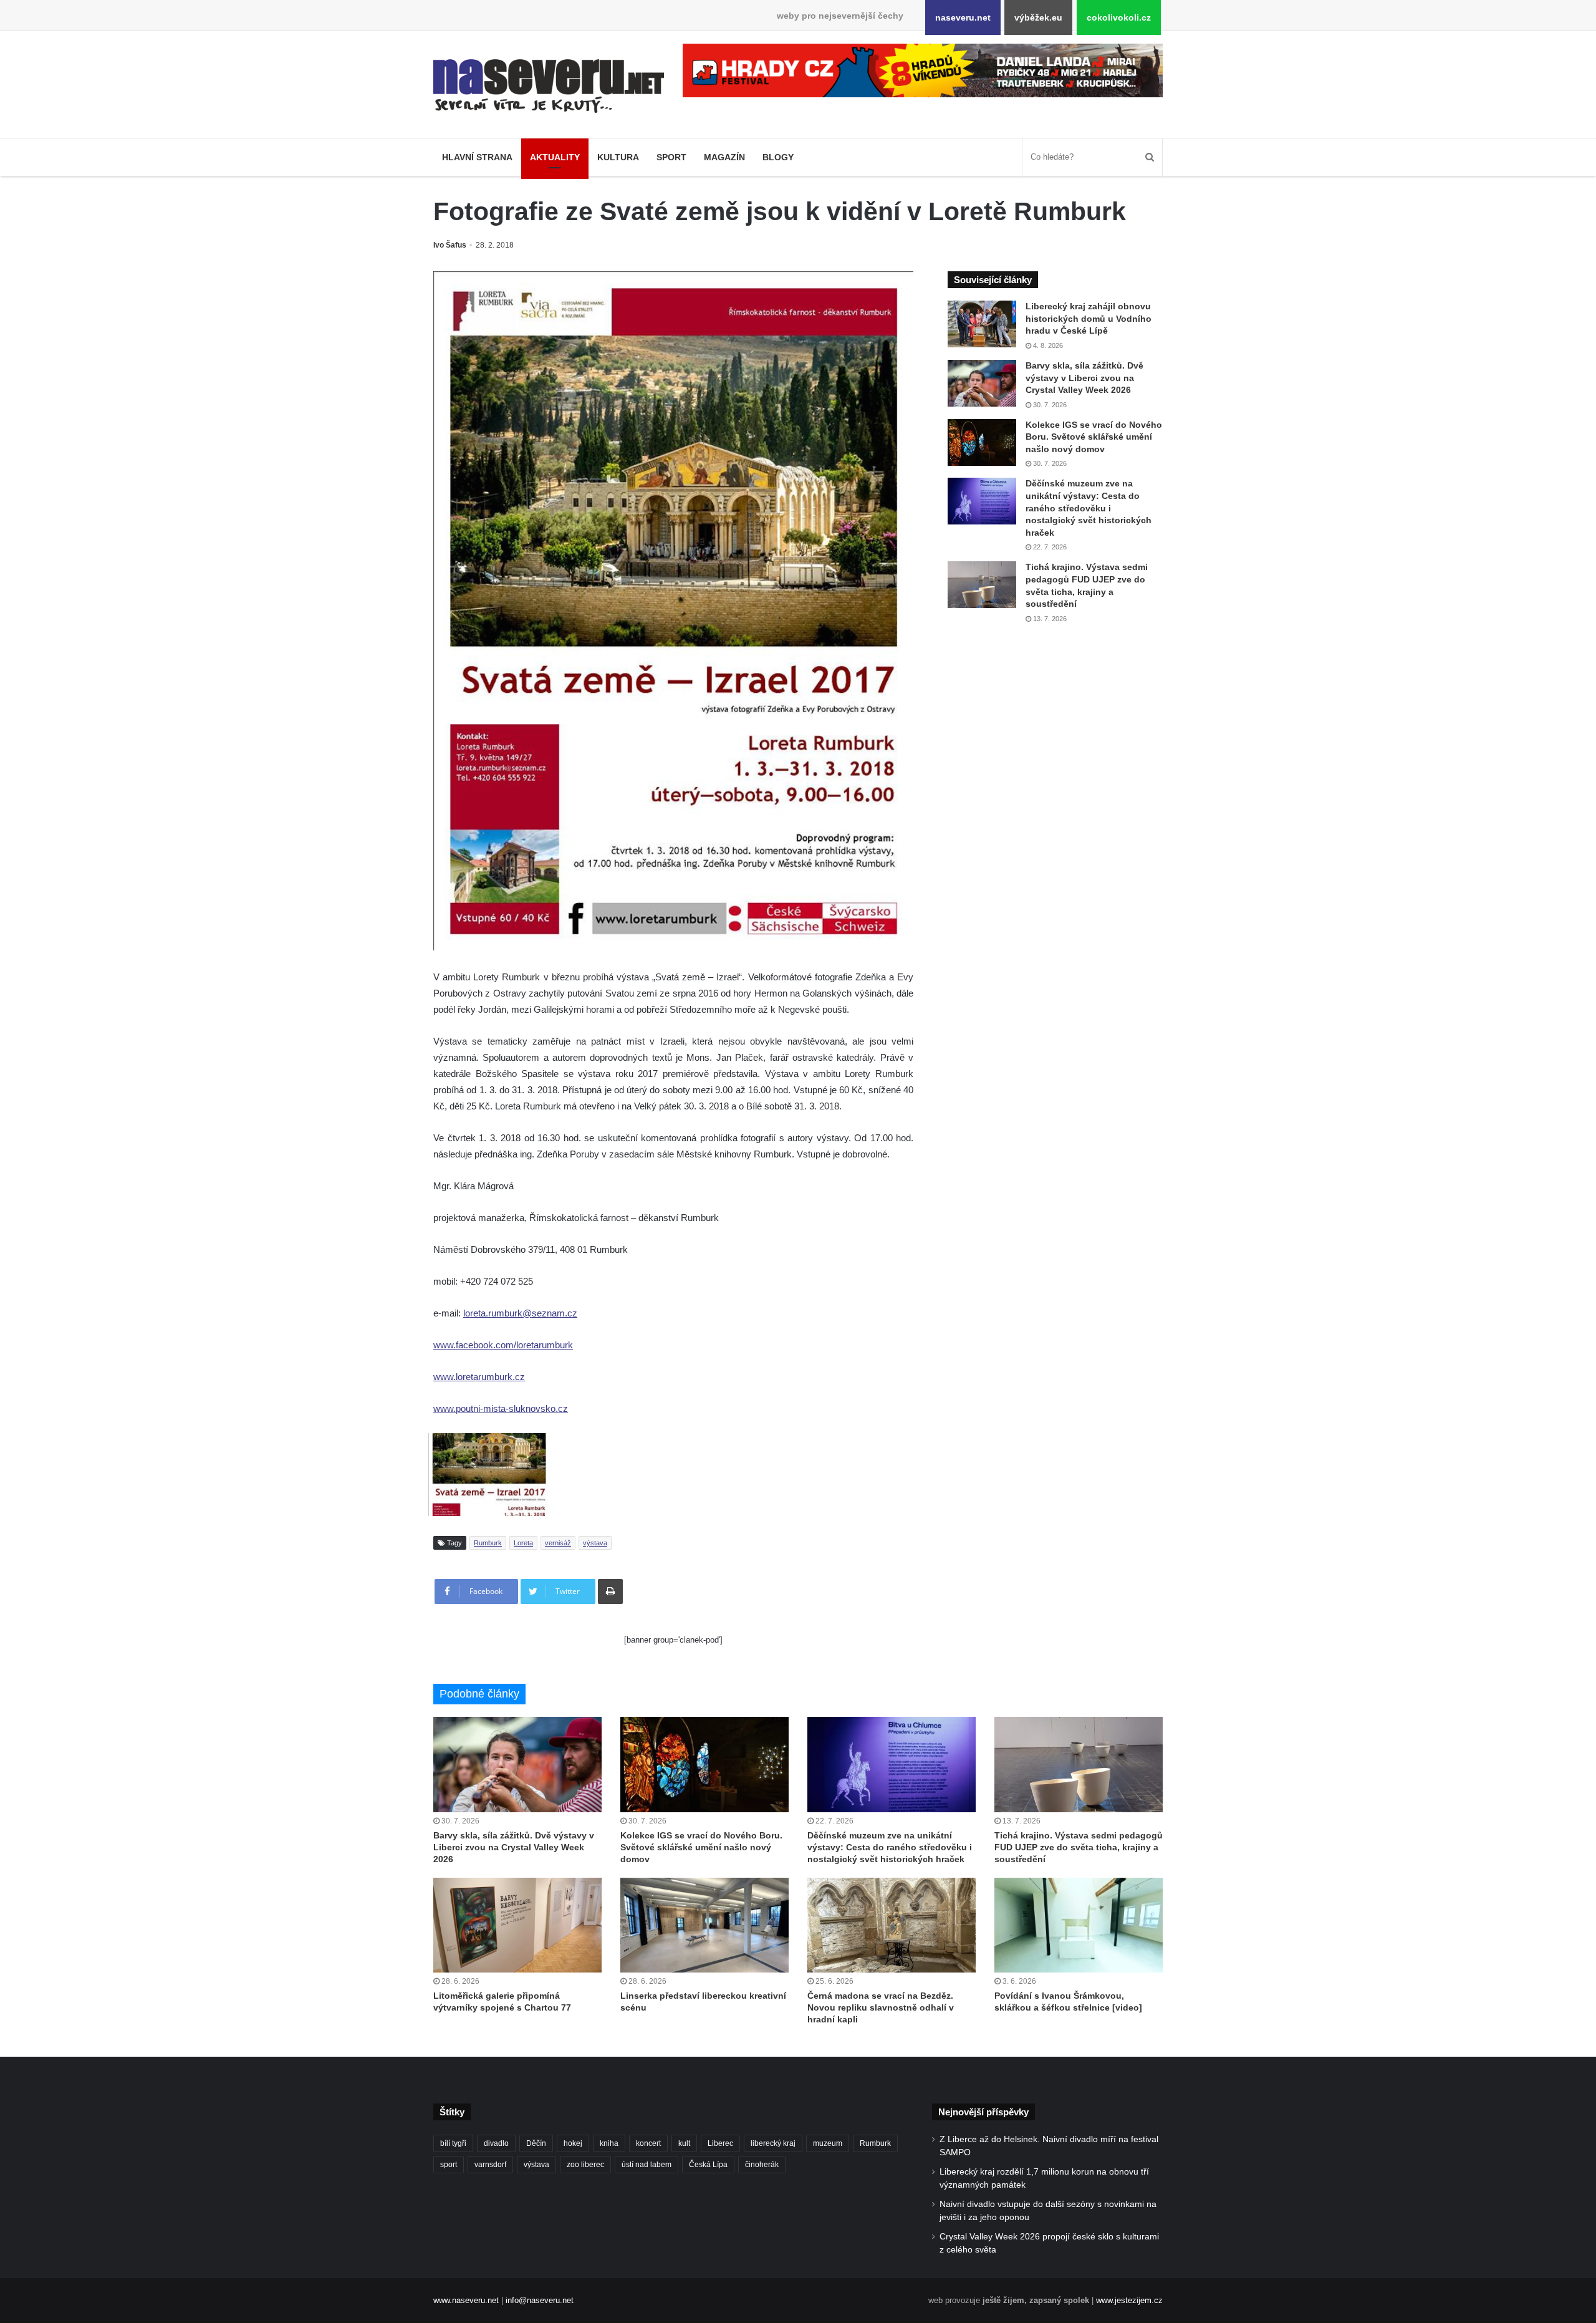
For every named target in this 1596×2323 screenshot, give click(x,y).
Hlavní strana (477, 157)
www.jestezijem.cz (1129, 2300)
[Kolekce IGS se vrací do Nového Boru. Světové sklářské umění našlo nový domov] (982, 442)
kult (684, 2143)
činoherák (762, 2165)
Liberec (720, 2143)
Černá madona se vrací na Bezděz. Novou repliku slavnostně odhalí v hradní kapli (881, 2007)
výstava (595, 1543)
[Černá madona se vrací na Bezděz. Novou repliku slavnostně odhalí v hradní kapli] (892, 1925)
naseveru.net (963, 17)
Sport (671, 157)
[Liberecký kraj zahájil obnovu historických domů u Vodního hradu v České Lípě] (982, 324)
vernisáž (558, 1543)
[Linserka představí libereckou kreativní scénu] (704, 1925)
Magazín (724, 157)
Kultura (618, 157)
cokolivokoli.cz (1119, 17)
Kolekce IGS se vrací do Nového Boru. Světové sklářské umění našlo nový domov (1094, 437)
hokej (573, 2143)
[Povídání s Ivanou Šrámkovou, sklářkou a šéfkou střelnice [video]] (1079, 1925)
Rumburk (488, 1543)
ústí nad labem (647, 2165)
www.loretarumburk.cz (479, 1377)
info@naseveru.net (540, 2300)
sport (449, 2165)
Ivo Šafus (450, 245)
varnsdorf (490, 2165)
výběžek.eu (1038, 17)
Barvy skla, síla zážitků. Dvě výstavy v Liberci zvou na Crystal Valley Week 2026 (1084, 378)
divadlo (496, 2143)
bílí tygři (453, 2143)
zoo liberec (585, 2165)
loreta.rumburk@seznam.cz (520, 1313)
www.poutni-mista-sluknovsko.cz (501, 1408)
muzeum (828, 2143)
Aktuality (555, 157)
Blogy (778, 157)
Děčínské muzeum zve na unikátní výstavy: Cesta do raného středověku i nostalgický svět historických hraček (1089, 508)
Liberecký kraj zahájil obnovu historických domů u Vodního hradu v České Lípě (1089, 318)
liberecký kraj (773, 2143)
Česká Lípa (708, 2165)
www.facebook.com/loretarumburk (503, 1345)
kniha (609, 2143)
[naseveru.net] (549, 86)
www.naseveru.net (466, 2300)
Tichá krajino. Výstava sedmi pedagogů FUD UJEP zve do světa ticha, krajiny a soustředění (1079, 1847)
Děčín (536, 2143)
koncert (648, 2143)
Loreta (523, 1543)
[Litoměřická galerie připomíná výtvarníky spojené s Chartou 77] (517, 1925)
